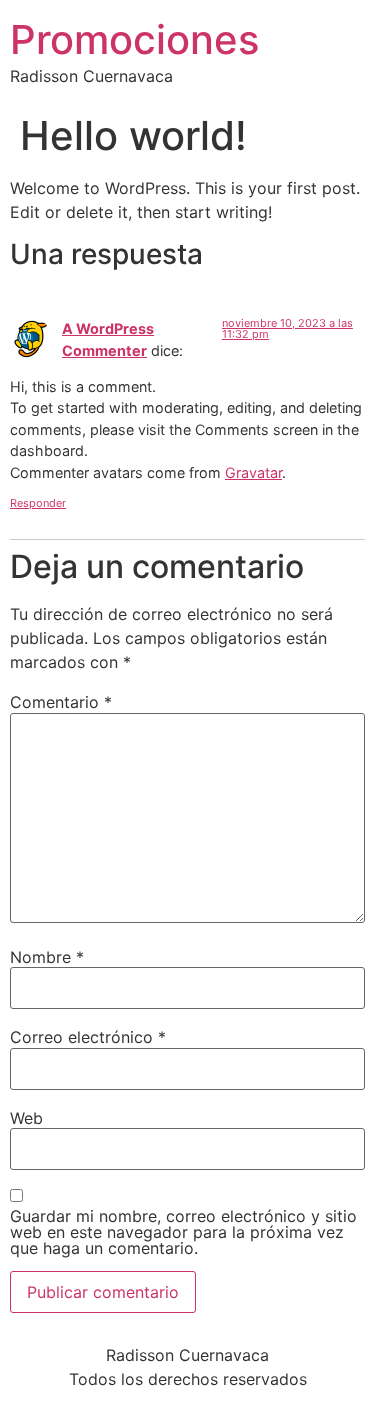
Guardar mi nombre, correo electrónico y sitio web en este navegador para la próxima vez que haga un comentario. (183, 1232)
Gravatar (253, 472)
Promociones (134, 39)
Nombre (47, 957)
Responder (38, 503)
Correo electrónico (88, 1037)
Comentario (61, 702)
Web (26, 1118)
